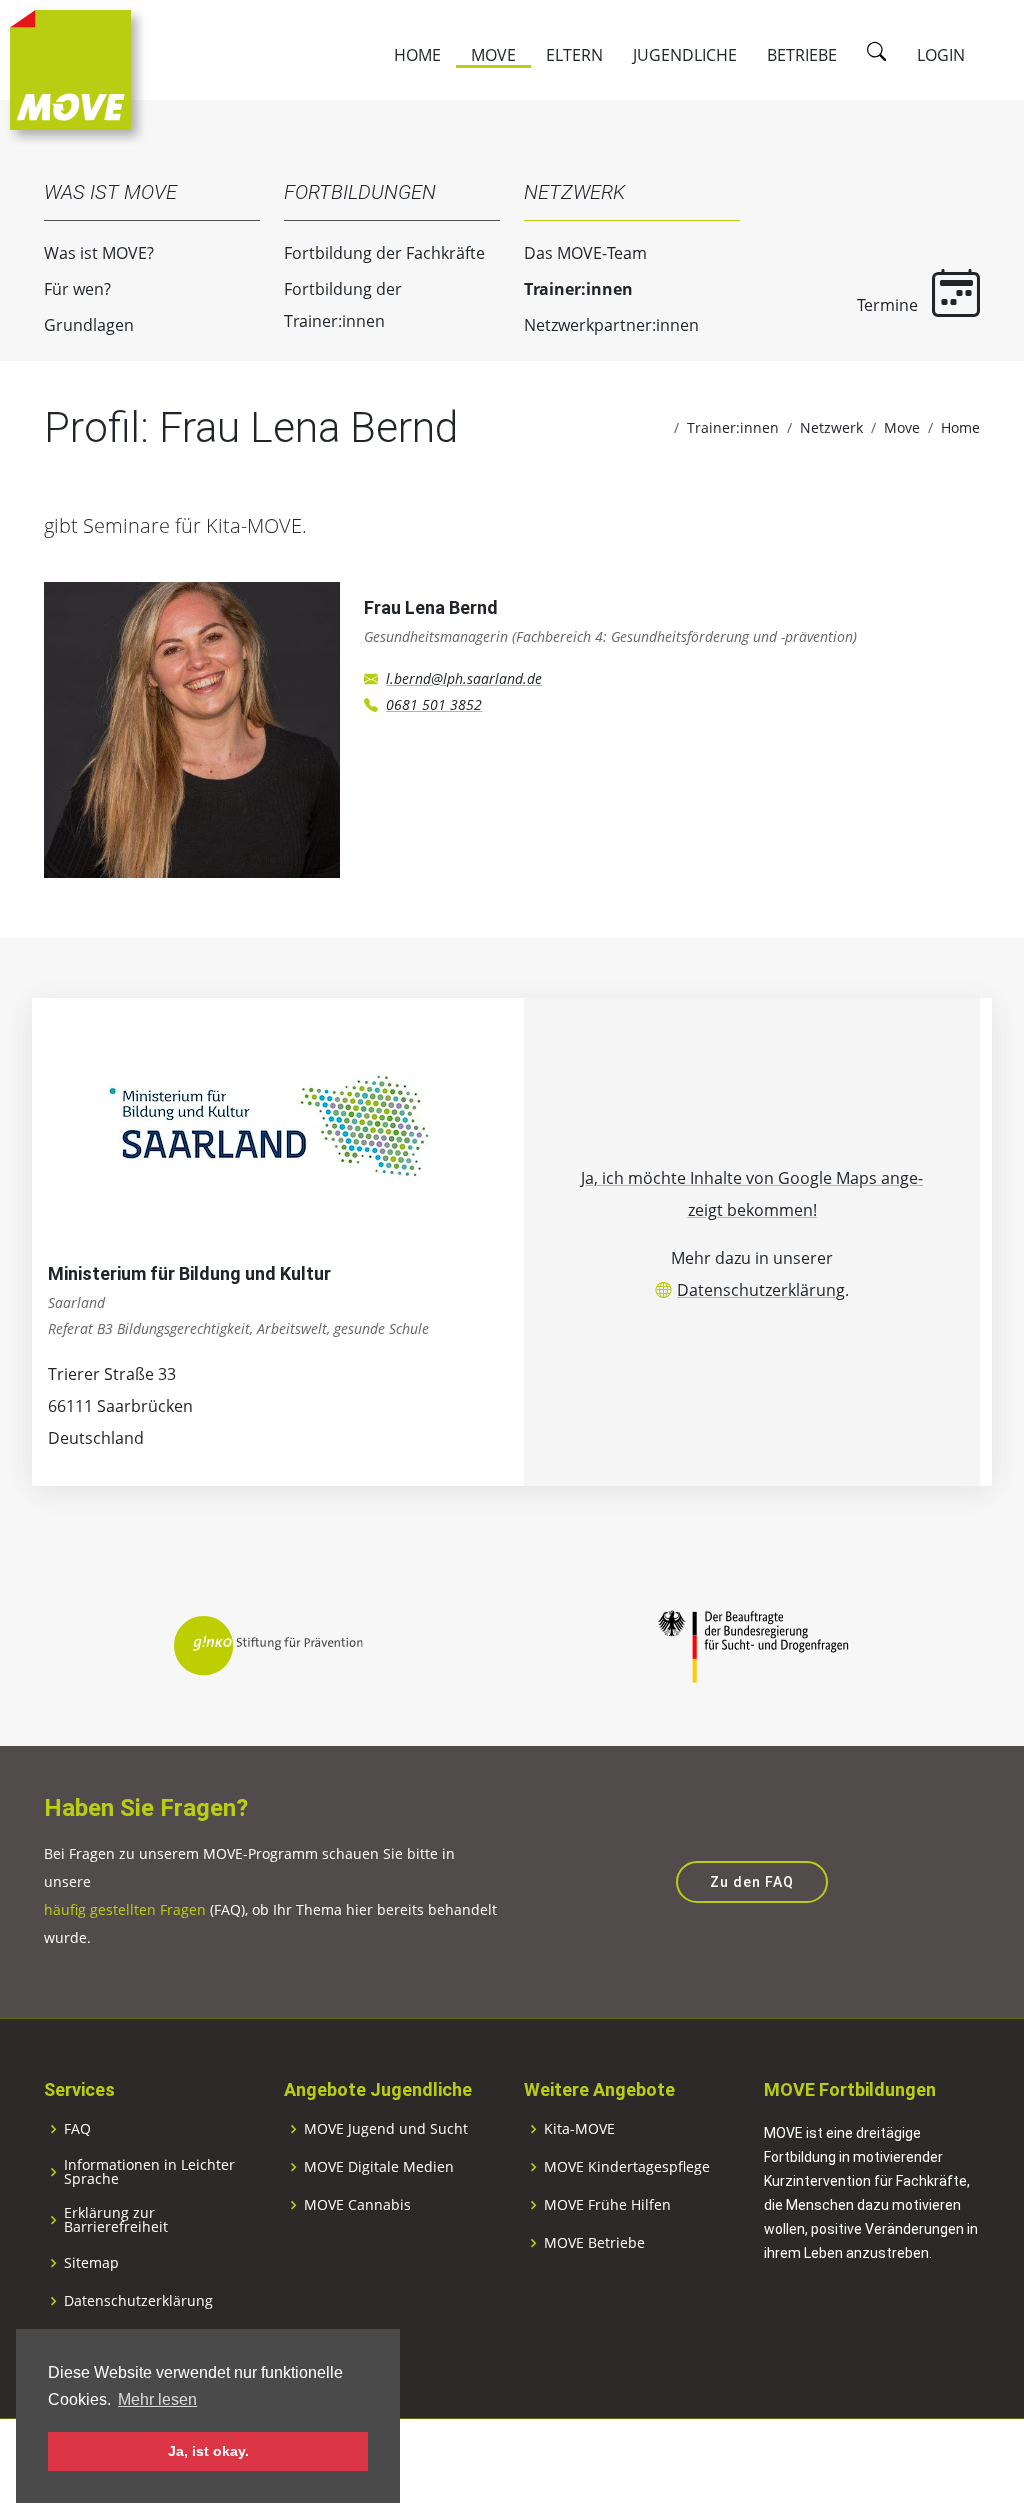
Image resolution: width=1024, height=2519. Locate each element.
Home (417, 55)
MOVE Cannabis (357, 2205)
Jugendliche (685, 55)
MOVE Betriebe (594, 2243)
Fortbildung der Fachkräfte (384, 253)
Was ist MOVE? (99, 253)
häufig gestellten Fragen (125, 1909)
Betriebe (802, 55)
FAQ (77, 2129)
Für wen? (77, 289)
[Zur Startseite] (70, 68)
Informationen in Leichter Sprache (149, 2172)
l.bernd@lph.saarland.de (464, 678)
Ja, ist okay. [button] (208, 2451)
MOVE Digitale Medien (379, 2167)
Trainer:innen (578, 289)
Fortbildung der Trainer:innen (343, 305)
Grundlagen (89, 325)
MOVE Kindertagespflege (627, 2167)
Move (493, 55)
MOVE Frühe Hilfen (607, 2205)
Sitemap (91, 2263)
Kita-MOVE (579, 2129)
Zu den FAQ (752, 1882)
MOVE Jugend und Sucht (386, 2129)
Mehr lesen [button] (157, 2399)
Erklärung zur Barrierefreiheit (116, 2220)
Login (941, 55)
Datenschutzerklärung (761, 1290)
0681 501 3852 (434, 704)
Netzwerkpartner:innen (611, 325)
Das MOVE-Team (585, 253)
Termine (889, 305)
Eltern (574, 55)
